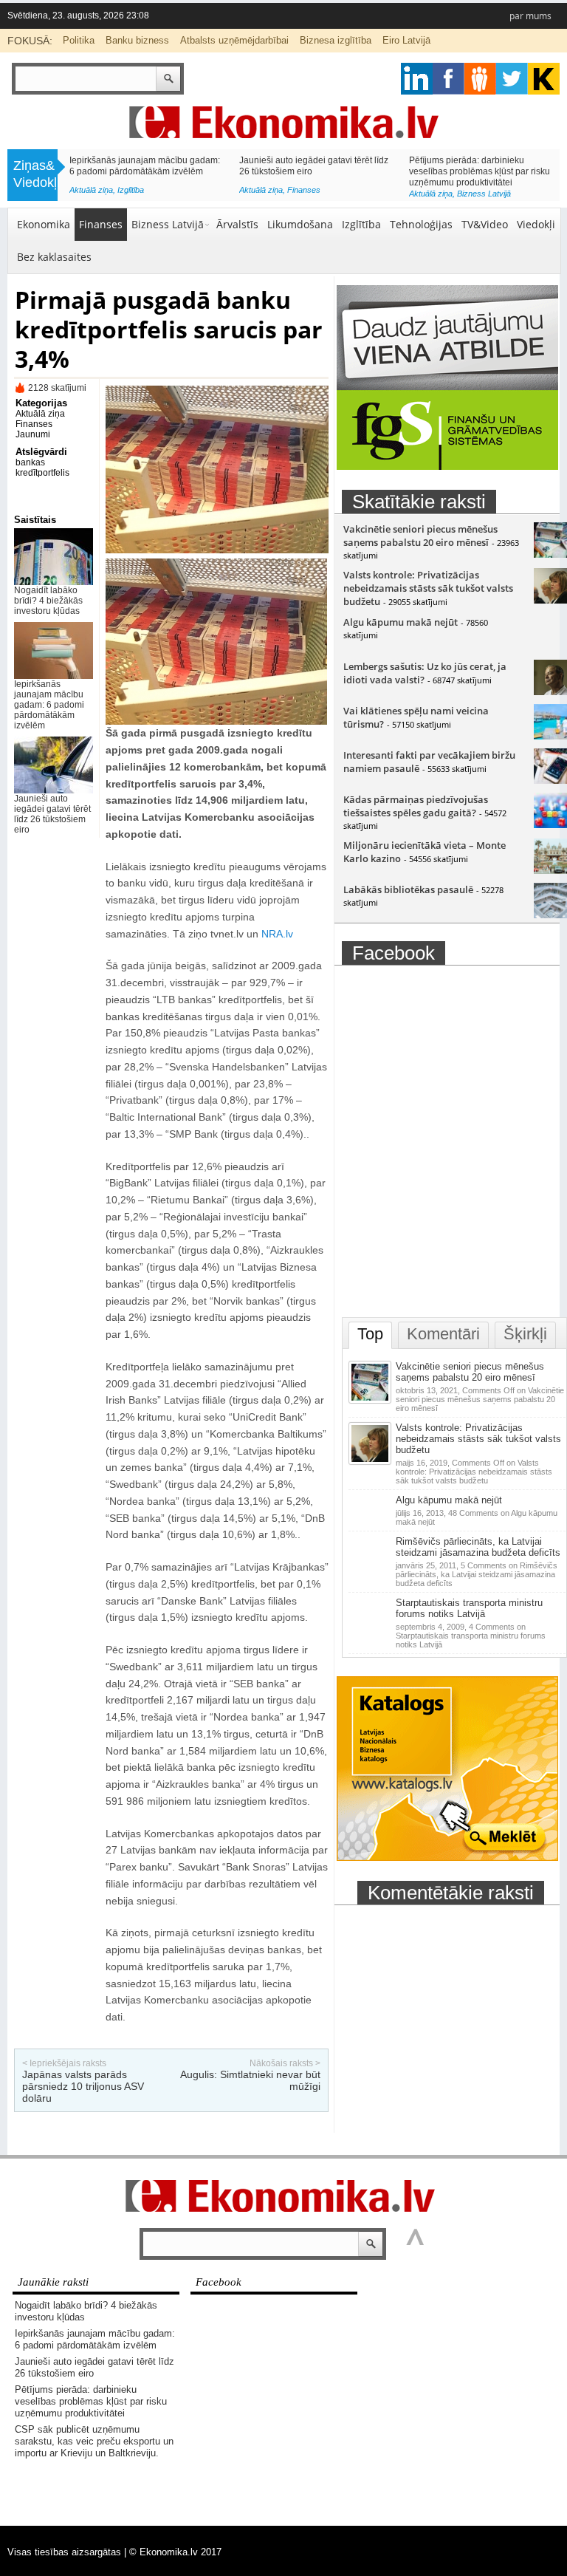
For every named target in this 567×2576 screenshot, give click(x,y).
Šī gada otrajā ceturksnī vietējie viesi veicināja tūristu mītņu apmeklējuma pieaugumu (482, 171)
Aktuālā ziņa (91, 194)
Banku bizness (137, 40)
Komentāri (443, 1334)
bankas (30, 462)
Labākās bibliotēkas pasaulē (408, 889)
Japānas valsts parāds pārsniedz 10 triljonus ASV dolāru (83, 2086)
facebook (449, 79)
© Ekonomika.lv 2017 (175, 2552)
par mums (530, 16)
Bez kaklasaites (54, 257)
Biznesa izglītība (336, 40)
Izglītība (361, 224)
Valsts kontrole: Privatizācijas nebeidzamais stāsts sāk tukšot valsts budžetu (428, 588)
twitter (512, 79)
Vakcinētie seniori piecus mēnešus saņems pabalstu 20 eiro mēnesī (420, 536)
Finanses (101, 224)
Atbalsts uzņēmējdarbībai (234, 40)
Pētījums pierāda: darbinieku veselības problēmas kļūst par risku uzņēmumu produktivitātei (91, 2401)
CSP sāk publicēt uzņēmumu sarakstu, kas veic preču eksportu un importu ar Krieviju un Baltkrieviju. (142, 171)
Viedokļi (536, 224)
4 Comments (471, 1636)
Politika (79, 40)
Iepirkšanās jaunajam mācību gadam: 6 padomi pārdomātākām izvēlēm (49, 705)
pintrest (480, 79)
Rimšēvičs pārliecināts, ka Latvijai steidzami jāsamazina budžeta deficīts (478, 1547)
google (417, 79)
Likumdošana (300, 224)
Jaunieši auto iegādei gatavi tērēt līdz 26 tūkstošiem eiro (52, 814)
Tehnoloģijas (421, 224)
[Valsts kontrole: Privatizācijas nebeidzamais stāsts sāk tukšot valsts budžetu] (371, 1462)
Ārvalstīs (237, 224)
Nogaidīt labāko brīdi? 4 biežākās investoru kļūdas (48, 601)
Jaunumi (33, 434)
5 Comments (477, 1574)
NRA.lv (277, 934)
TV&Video (485, 224)
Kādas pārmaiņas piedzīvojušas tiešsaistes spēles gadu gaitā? (416, 806)
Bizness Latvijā (144, 194)
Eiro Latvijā (406, 40)
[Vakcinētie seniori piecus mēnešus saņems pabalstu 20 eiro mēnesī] (371, 1401)
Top (370, 1334)
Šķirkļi (525, 1334)
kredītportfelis (42, 473)
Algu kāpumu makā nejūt (401, 622)
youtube (544, 79)
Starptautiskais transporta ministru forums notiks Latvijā (469, 1608)
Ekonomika (44, 224)
